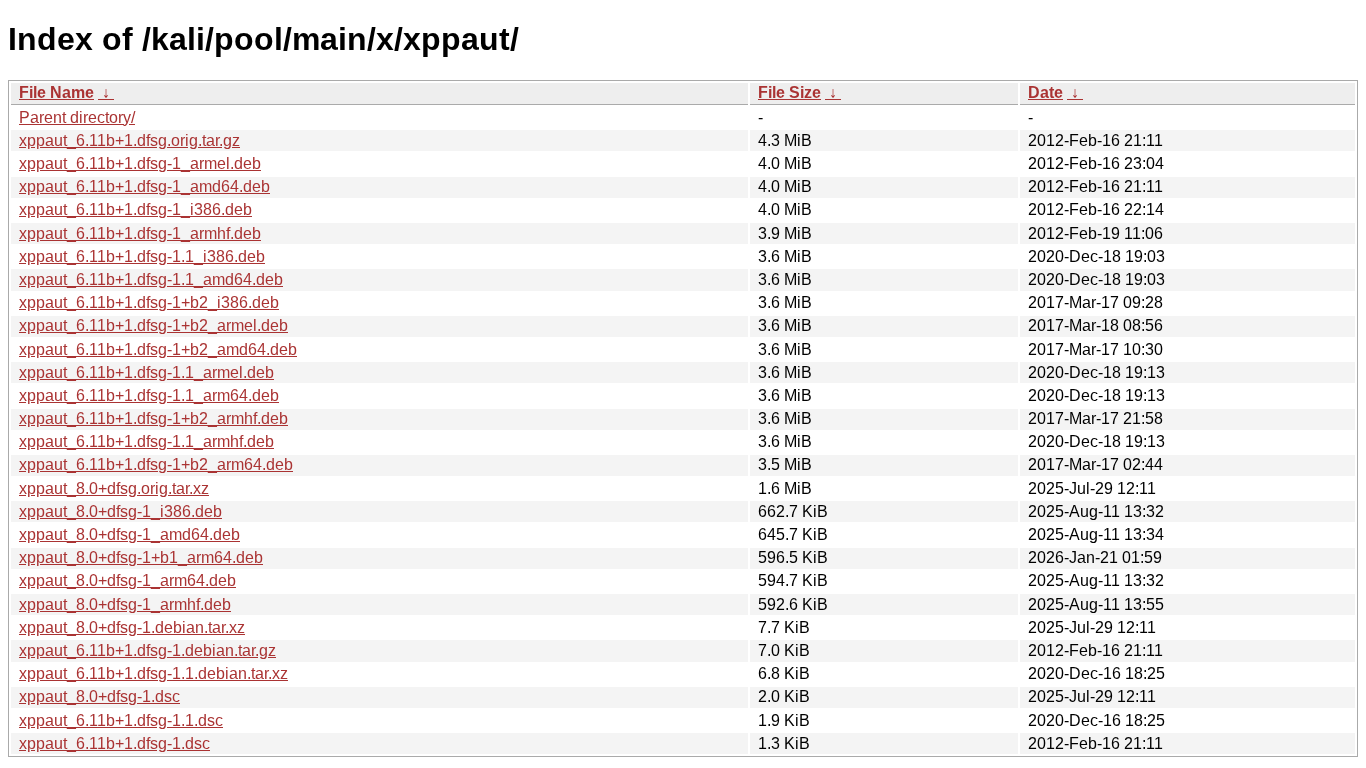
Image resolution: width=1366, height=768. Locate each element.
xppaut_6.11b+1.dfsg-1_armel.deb (140, 163)
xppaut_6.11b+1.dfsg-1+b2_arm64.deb (156, 464)
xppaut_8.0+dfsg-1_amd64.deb (129, 534)
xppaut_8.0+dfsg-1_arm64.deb (127, 580)
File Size (789, 92)
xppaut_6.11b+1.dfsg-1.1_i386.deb (142, 256)
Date (1045, 92)
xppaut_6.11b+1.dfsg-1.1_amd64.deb (151, 279)
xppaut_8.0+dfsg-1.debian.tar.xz (132, 627)
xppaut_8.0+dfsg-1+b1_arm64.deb (141, 557)
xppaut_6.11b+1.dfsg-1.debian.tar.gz (147, 650)
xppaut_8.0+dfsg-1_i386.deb (120, 511)
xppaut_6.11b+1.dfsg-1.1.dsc (121, 720)
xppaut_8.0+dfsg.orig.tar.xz (114, 488)
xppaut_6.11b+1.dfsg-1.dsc (114, 743)
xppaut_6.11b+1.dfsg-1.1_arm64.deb (149, 395)
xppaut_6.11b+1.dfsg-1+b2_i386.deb (149, 302)
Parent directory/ (77, 117)
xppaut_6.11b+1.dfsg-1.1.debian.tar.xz (153, 673)
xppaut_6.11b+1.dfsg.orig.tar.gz (129, 140)
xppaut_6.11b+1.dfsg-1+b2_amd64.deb (158, 349)
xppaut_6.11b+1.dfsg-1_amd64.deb (144, 186)
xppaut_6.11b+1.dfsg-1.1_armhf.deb (146, 441)
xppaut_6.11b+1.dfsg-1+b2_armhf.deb (153, 418)
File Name (56, 92)
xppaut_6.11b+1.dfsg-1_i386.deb (135, 209)
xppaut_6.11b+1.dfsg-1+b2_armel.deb (153, 325)
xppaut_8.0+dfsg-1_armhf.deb (125, 604)
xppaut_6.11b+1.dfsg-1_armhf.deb (140, 233)
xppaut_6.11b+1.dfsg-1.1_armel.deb (146, 372)
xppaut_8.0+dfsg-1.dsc (99, 696)
